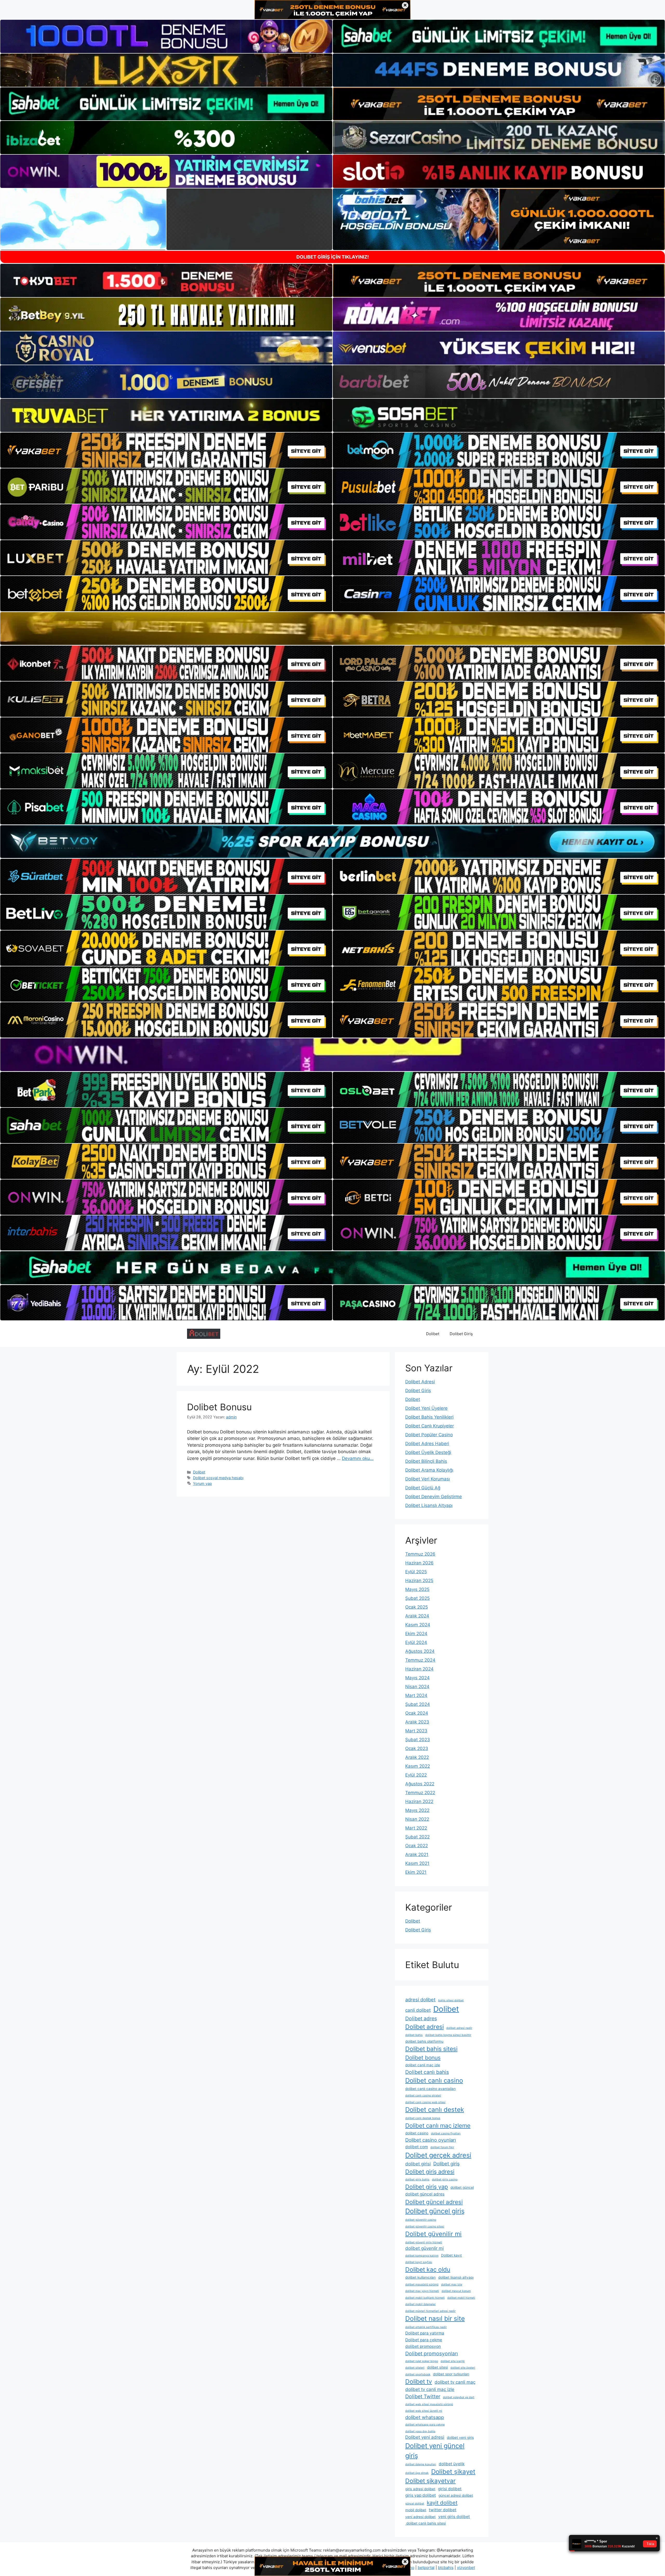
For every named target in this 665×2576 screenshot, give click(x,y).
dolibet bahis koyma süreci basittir (448, 2035)
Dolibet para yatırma (425, 2333)
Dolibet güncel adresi (434, 2202)
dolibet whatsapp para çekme (425, 2425)
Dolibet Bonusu (219, 1407)
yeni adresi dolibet (420, 2517)
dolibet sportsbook (418, 2374)
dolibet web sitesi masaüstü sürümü (429, 2404)
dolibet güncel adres (425, 2194)
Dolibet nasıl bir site (435, 2318)
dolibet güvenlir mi (424, 2248)
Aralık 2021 (417, 1854)
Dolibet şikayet (453, 2472)
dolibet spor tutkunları (451, 2374)
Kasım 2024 (418, 1625)
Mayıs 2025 (417, 1589)
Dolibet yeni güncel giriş (435, 2451)
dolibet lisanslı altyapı (456, 2277)
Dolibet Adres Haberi (427, 1444)
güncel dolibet (415, 2504)
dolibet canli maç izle (423, 2065)
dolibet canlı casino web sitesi (425, 2102)
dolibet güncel (462, 2187)
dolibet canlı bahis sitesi (425, 2523)
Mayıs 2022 (417, 1810)
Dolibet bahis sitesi (431, 2049)
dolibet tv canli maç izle (430, 2389)
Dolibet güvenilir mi (433, 2234)
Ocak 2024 (417, 1713)
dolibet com (417, 2147)
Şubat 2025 (417, 1598)
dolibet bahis (414, 2035)
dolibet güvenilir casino (421, 2220)
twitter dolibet (443, 2510)
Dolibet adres (421, 2018)
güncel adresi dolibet (456, 2495)
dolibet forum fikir (442, 2147)
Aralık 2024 (417, 1616)
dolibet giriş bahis (417, 2180)
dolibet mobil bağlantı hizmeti (425, 2298)
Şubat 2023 (418, 1740)
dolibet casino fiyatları (446, 2133)
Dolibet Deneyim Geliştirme (434, 1497)
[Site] (166, 450)
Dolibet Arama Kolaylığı (429, 1470)
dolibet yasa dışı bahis (420, 2431)
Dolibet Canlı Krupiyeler (430, 1426)
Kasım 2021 (417, 1863)
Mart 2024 (416, 1695)
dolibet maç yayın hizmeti (422, 2291)
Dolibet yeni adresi (425, 2437)
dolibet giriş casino (445, 2180)
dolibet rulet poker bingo (422, 2361)
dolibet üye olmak (417, 2473)
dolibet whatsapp (425, 2417)
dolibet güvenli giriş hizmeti (424, 2242)
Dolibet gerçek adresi (438, 2155)
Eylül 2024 (416, 1642)
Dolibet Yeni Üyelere (426, 1408)
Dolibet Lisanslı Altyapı (429, 1505)
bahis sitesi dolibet (451, 2000)
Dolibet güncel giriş (435, 2211)
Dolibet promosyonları (432, 2354)
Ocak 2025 (417, 1607)
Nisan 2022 (417, 1819)
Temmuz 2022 (420, 1793)
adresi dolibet (420, 2000)
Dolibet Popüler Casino (429, 1435)
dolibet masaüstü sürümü (422, 2285)
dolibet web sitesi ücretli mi (424, 2411)
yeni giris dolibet (454, 2517)
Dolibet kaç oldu (428, 2270)
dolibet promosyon (423, 2346)
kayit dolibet (442, 2503)
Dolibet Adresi (420, 1382)
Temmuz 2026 (420, 1554)
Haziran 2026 (419, 1563)
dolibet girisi (418, 2164)
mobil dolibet (416, 2510)
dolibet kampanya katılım (422, 2256)
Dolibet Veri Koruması (428, 1479)
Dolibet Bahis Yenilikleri (429, 1417)
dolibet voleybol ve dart (459, 2397)
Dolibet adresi (424, 2027)
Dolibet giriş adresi (430, 2172)
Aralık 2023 (417, 1722)
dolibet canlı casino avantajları (430, 2089)
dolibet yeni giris (460, 2437)
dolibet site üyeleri (463, 2368)
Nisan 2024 (417, 1687)
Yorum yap (202, 1483)
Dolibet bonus (423, 2058)
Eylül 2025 (416, 1572)
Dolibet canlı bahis (427, 2072)
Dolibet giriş (447, 2164)
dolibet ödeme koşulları (421, 2464)
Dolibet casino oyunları (431, 2140)
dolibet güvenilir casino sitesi (425, 2227)
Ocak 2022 (417, 1846)
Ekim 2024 (416, 1634)
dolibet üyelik (452, 2464)
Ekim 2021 (416, 1872)
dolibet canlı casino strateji (423, 2096)
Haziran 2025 (419, 1581)
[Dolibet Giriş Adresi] (204, 1333)
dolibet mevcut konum (456, 2291)
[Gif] (332, 628)
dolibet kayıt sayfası (419, 2262)
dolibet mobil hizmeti (461, 2298)
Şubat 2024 (418, 1704)
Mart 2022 (416, 1828)
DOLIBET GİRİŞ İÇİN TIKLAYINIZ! (333, 257)
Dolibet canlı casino (434, 2080)
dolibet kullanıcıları (420, 2277)
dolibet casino (417, 2133)
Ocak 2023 (417, 1748)
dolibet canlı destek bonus (423, 2118)
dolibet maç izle (452, 2285)
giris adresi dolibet (420, 2489)
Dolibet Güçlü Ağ (423, 1488)
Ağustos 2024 (420, 1651)
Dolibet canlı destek (435, 2110)
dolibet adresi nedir (459, 2028)
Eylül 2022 (416, 1775)
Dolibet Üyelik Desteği (428, 1452)
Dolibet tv (419, 2382)
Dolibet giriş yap (427, 2187)
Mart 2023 (416, 1731)
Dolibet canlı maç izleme (438, 2125)
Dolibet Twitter (423, 2396)
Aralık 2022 (417, 1757)
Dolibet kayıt (451, 2255)
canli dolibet (418, 2010)
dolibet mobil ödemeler (420, 2304)
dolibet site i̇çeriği (453, 2361)
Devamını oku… (358, 1458)
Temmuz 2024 (420, 1660)
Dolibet (433, 1334)
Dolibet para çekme (424, 2340)
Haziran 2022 (419, 1801)
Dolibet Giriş (461, 1334)
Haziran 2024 (419, 1669)
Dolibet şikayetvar (430, 2481)
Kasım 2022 (418, 1766)
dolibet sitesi (437, 2367)
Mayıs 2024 (417, 1678)
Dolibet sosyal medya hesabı (218, 1478)
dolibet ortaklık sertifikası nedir (426, 2327)
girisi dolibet (450, 2489)
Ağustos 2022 (420, 1784)
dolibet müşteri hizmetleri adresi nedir (430, 2311)
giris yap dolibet (421, 2495)
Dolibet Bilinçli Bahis (426, 1461)
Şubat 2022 (417, 1837)
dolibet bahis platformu (424, 2041)
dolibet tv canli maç (455, 2382)
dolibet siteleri (415, 2368)
